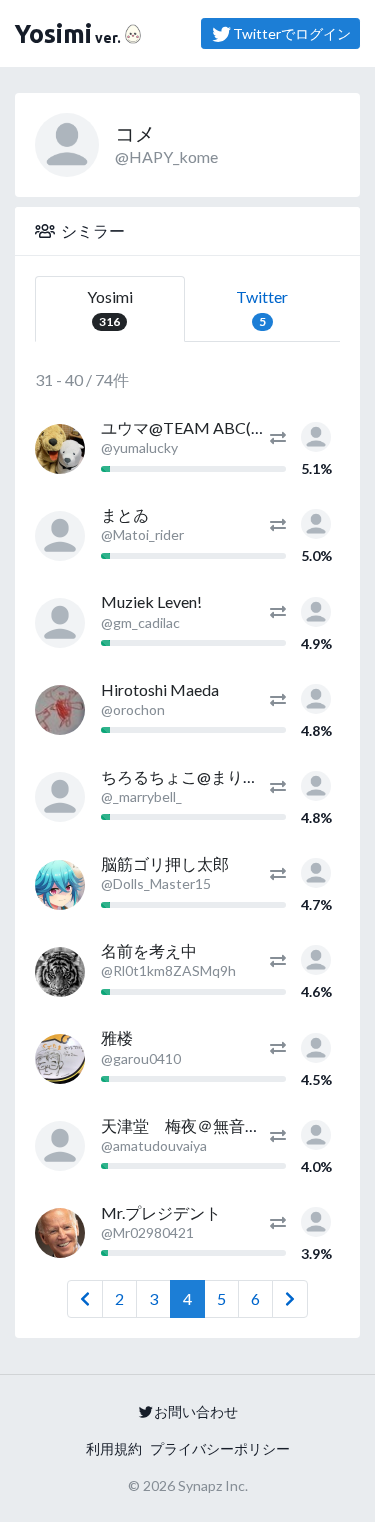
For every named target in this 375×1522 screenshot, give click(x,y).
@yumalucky (139, 447)
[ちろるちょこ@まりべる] (60, 797)
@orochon (133, 709)
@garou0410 (141, 1058)
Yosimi (110, 308)
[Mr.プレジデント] (60, 1233)
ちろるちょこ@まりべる (188, 776)
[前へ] (85, 1299)
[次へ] (290, 1299)
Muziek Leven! (151, 601)
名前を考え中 (149, 950)
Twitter (262, 308)
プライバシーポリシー (220, 1448)
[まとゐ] (60, 536)
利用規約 (114, 1448)
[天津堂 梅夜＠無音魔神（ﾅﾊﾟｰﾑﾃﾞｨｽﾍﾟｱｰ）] (60, 1146)
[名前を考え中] (60, 972)
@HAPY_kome (166, 156)
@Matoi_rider (142, 534)
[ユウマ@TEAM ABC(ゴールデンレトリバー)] (60, 449)
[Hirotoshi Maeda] (60, 710)
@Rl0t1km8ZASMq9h (168, 970)
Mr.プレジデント (161, 1212)
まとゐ (125, 514)
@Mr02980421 (147, 1232)
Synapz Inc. (213, 1485)
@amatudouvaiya (154, 1145)
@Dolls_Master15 (156, 883)
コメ (135, 133)
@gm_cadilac (140, 622)
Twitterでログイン (292, 33)
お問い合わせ (196, 1411)
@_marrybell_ (141, 796)
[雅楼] (60, 1059)
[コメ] (316, 434)
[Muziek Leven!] (60, 623)
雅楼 (117, 1037)
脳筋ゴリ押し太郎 (165, 863)
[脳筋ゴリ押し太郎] (60, 885)
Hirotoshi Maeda (160, 689)
